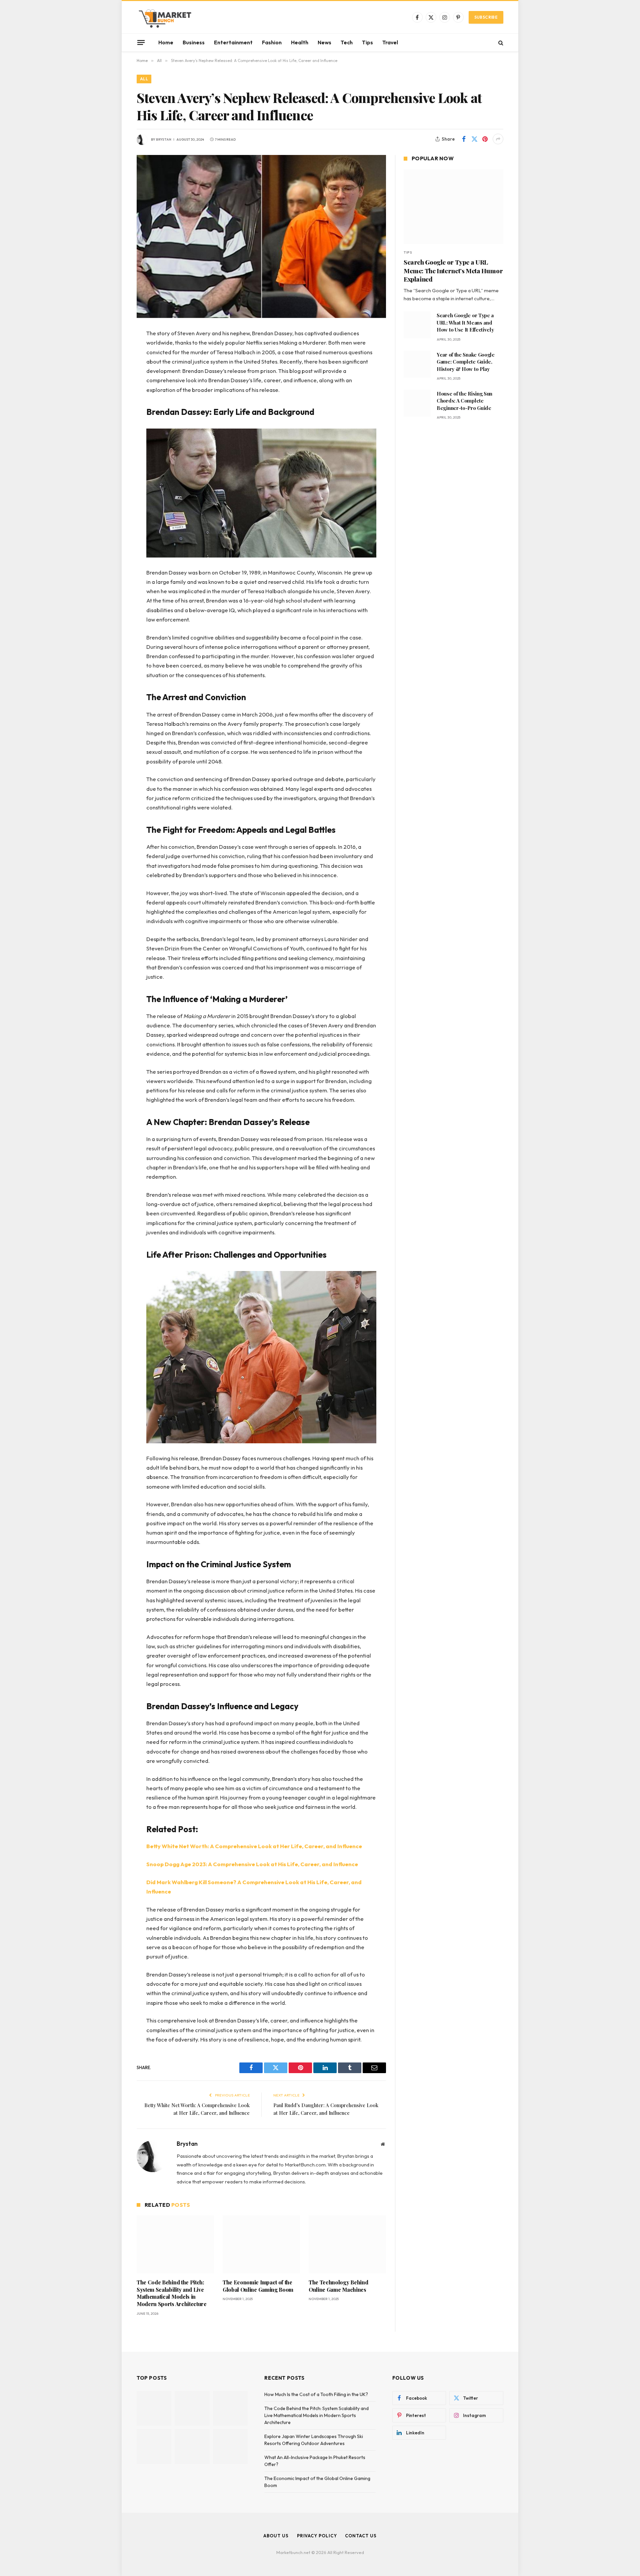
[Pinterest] (113, 402)
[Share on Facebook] (464, 139)
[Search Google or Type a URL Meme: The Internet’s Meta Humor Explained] (453, 207)
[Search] (500, 42)
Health (300, 42)
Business (194, 42)
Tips (367, 42)
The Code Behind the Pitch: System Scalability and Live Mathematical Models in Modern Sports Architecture (172, 2293)
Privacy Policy (317, 2536)
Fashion (272, 42)
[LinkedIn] (113, 385)
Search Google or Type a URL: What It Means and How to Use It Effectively (465, 322)
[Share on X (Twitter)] (474, 139)
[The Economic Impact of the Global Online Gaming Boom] (261, 2244)
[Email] (113, 419)
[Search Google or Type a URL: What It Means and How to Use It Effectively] (417, 325)
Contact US (361, 2536)
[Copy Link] (113, 436)
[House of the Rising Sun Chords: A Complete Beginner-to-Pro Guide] (417, 403)
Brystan (164, 139)
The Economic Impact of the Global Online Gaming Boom (258, 2286)
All (144, 79)
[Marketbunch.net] (165, 17)
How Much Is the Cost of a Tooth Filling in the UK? (316, 2394)
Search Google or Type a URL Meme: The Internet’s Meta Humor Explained (453, 271)
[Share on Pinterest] (485, 139)
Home (166, 42)
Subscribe (486, 17)
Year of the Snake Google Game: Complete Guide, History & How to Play (466, 362)
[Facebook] (113, 351)
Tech (347, 42)
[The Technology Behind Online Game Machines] (347, 2244)
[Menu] (141, 42)
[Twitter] (113, 368)
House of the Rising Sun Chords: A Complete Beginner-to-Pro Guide (464, 401)
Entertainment (233, 42)
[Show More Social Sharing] (498, 139)
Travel (390, 42)
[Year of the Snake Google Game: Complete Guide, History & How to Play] (417, 364)
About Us (276, 2536)
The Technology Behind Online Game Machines (338, 2286)
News (324, 42)
